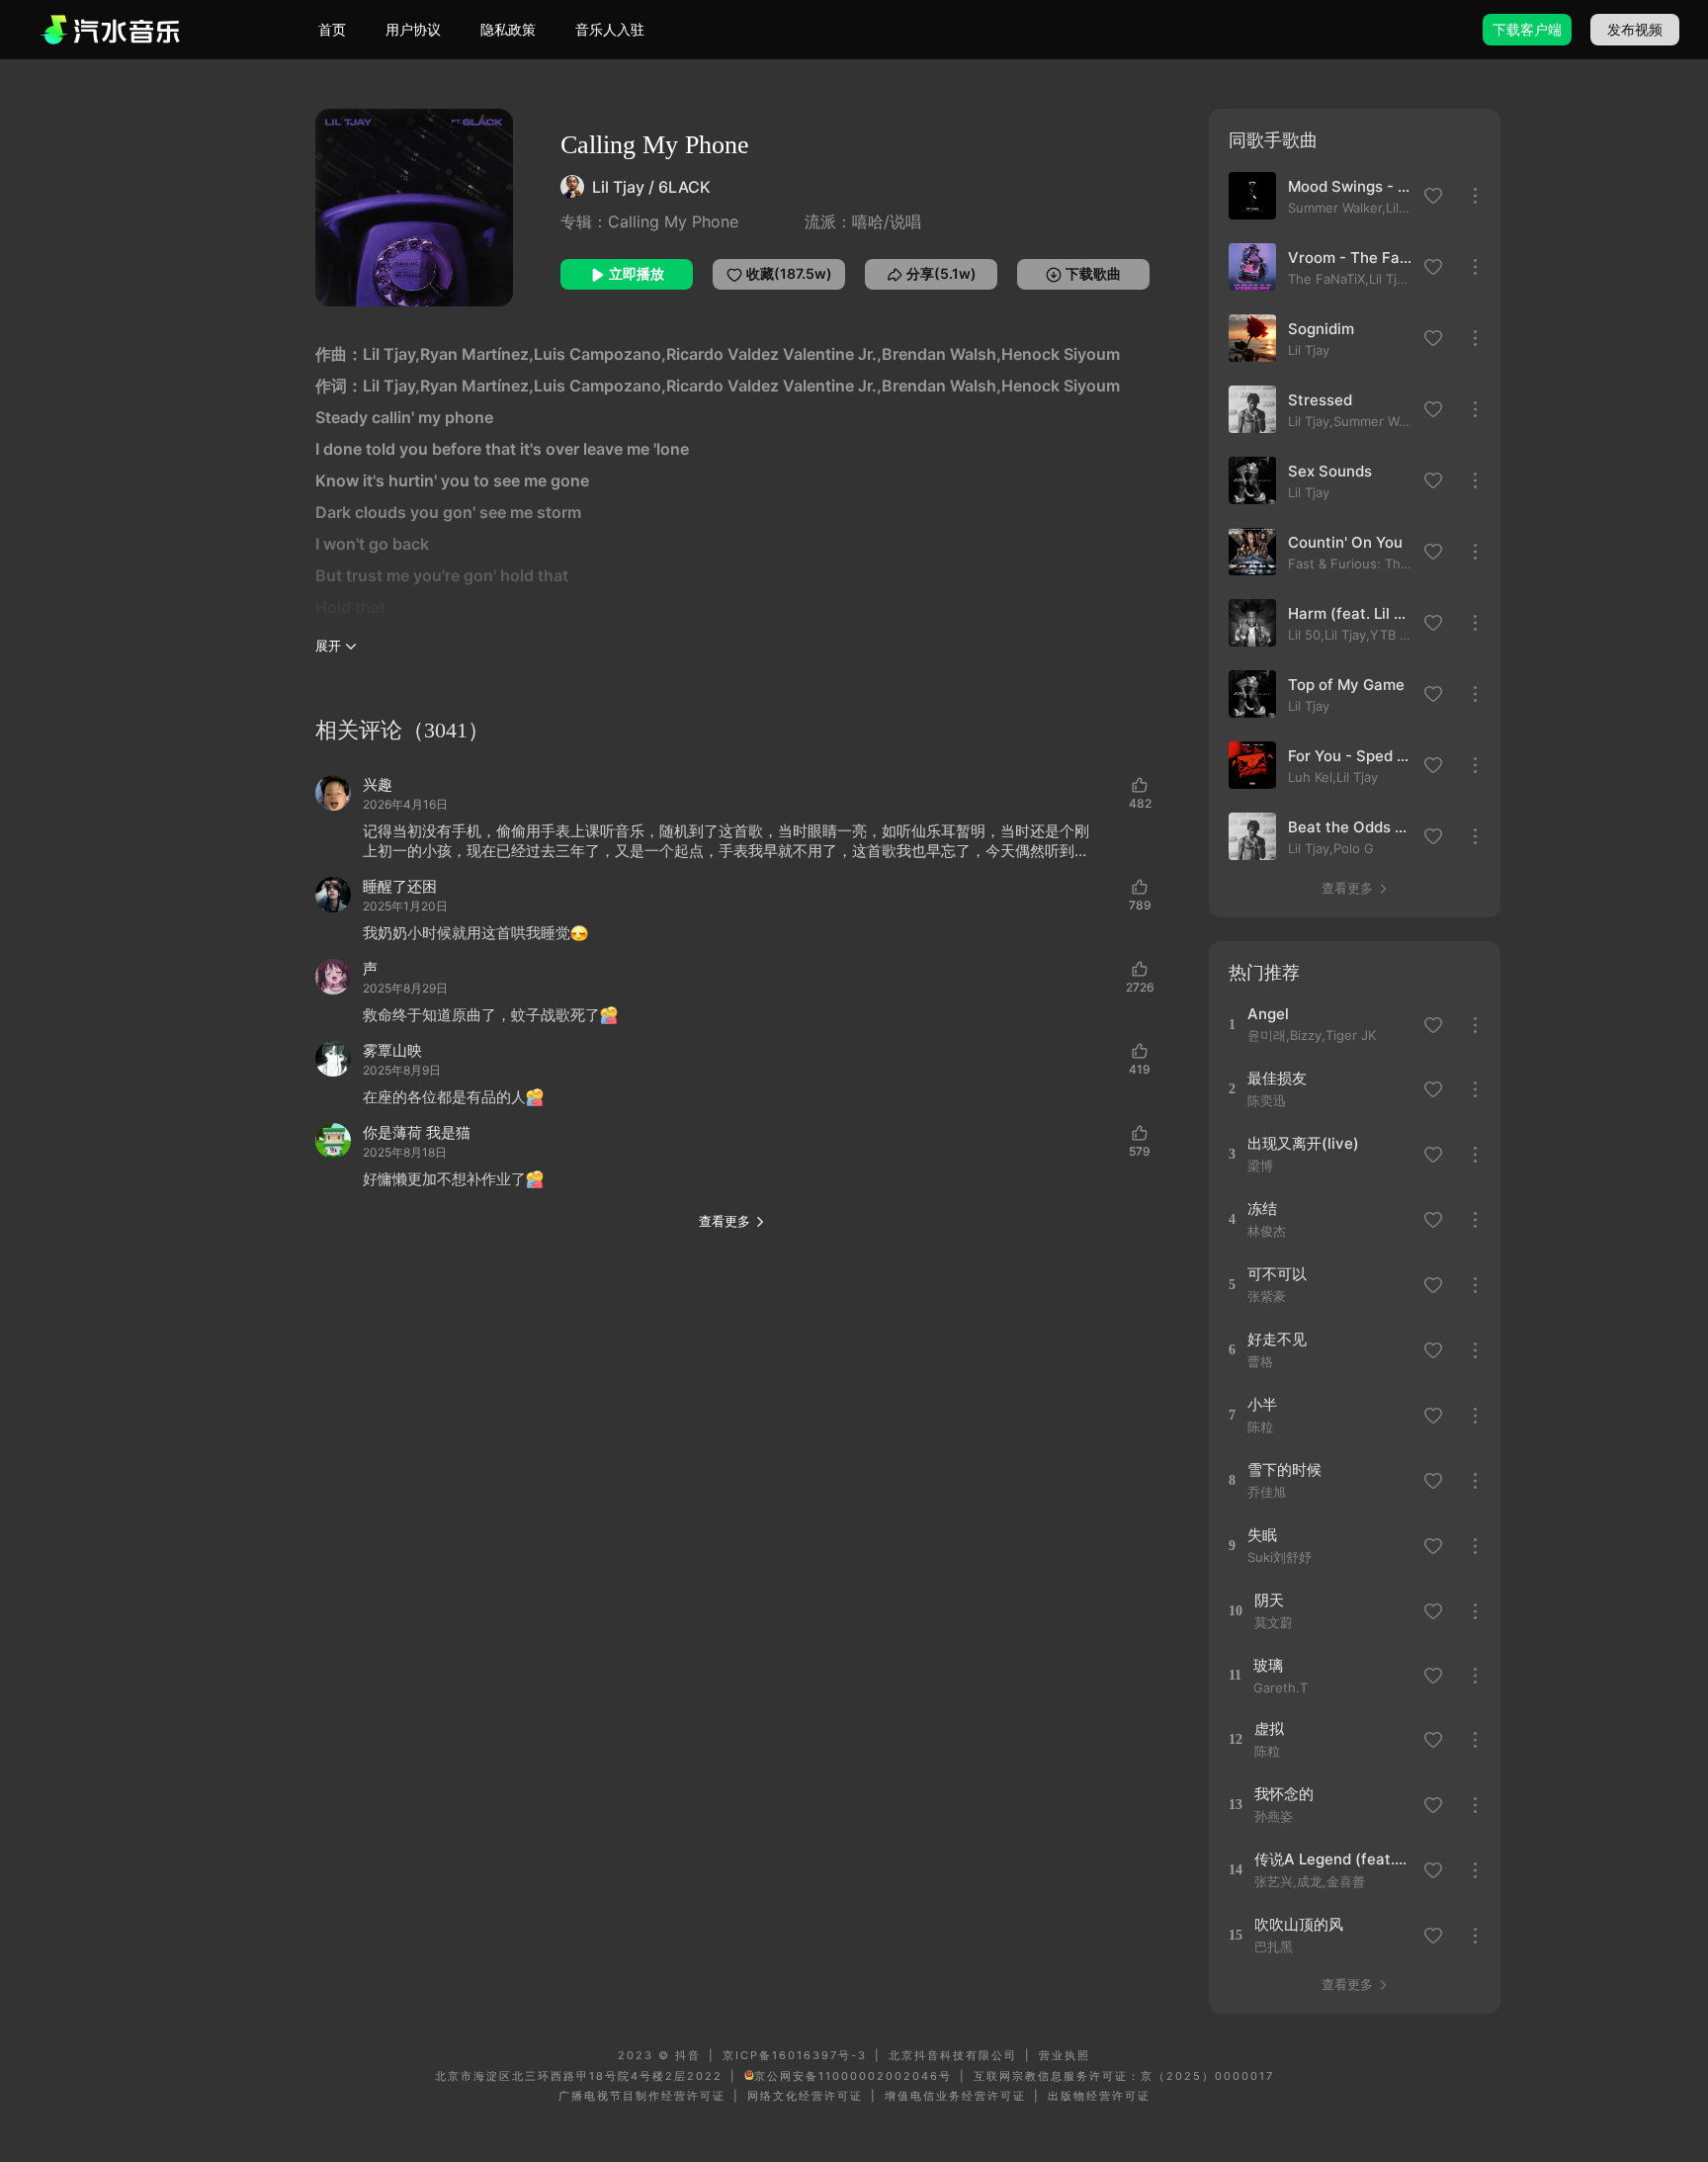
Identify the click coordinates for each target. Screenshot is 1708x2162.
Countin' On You (1345, 542)
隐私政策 (508, 29)
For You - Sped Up (1350, 756)
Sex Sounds (1330, 471)
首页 (332, 29)
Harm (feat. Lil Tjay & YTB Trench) (1350, 613)
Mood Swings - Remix (1350, 186)
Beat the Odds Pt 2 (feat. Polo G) (1350, 827)
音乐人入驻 (610, 29)
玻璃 (1268, 1665)
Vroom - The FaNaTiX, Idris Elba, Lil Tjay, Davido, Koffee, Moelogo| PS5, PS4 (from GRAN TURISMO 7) (1350, 258)
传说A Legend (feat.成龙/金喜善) (1336, 1859)
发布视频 (1635, 29)
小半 (1262, 1404)
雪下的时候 (1284, 1470)
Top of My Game (1346, 685)
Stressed (1320, 400)
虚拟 (1269, 1729)
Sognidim (1321, 329)
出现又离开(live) (1303, 1143)
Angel (1268, 1014)
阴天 (1269, 1600)
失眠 (1262, 1535)
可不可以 (1277, 1274)
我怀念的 (1284, 1794)
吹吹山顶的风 (1299, 1924)
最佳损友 (1277, 1078)
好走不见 (1277, 1339)
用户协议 (413, 29)
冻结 (1262, 1209)
